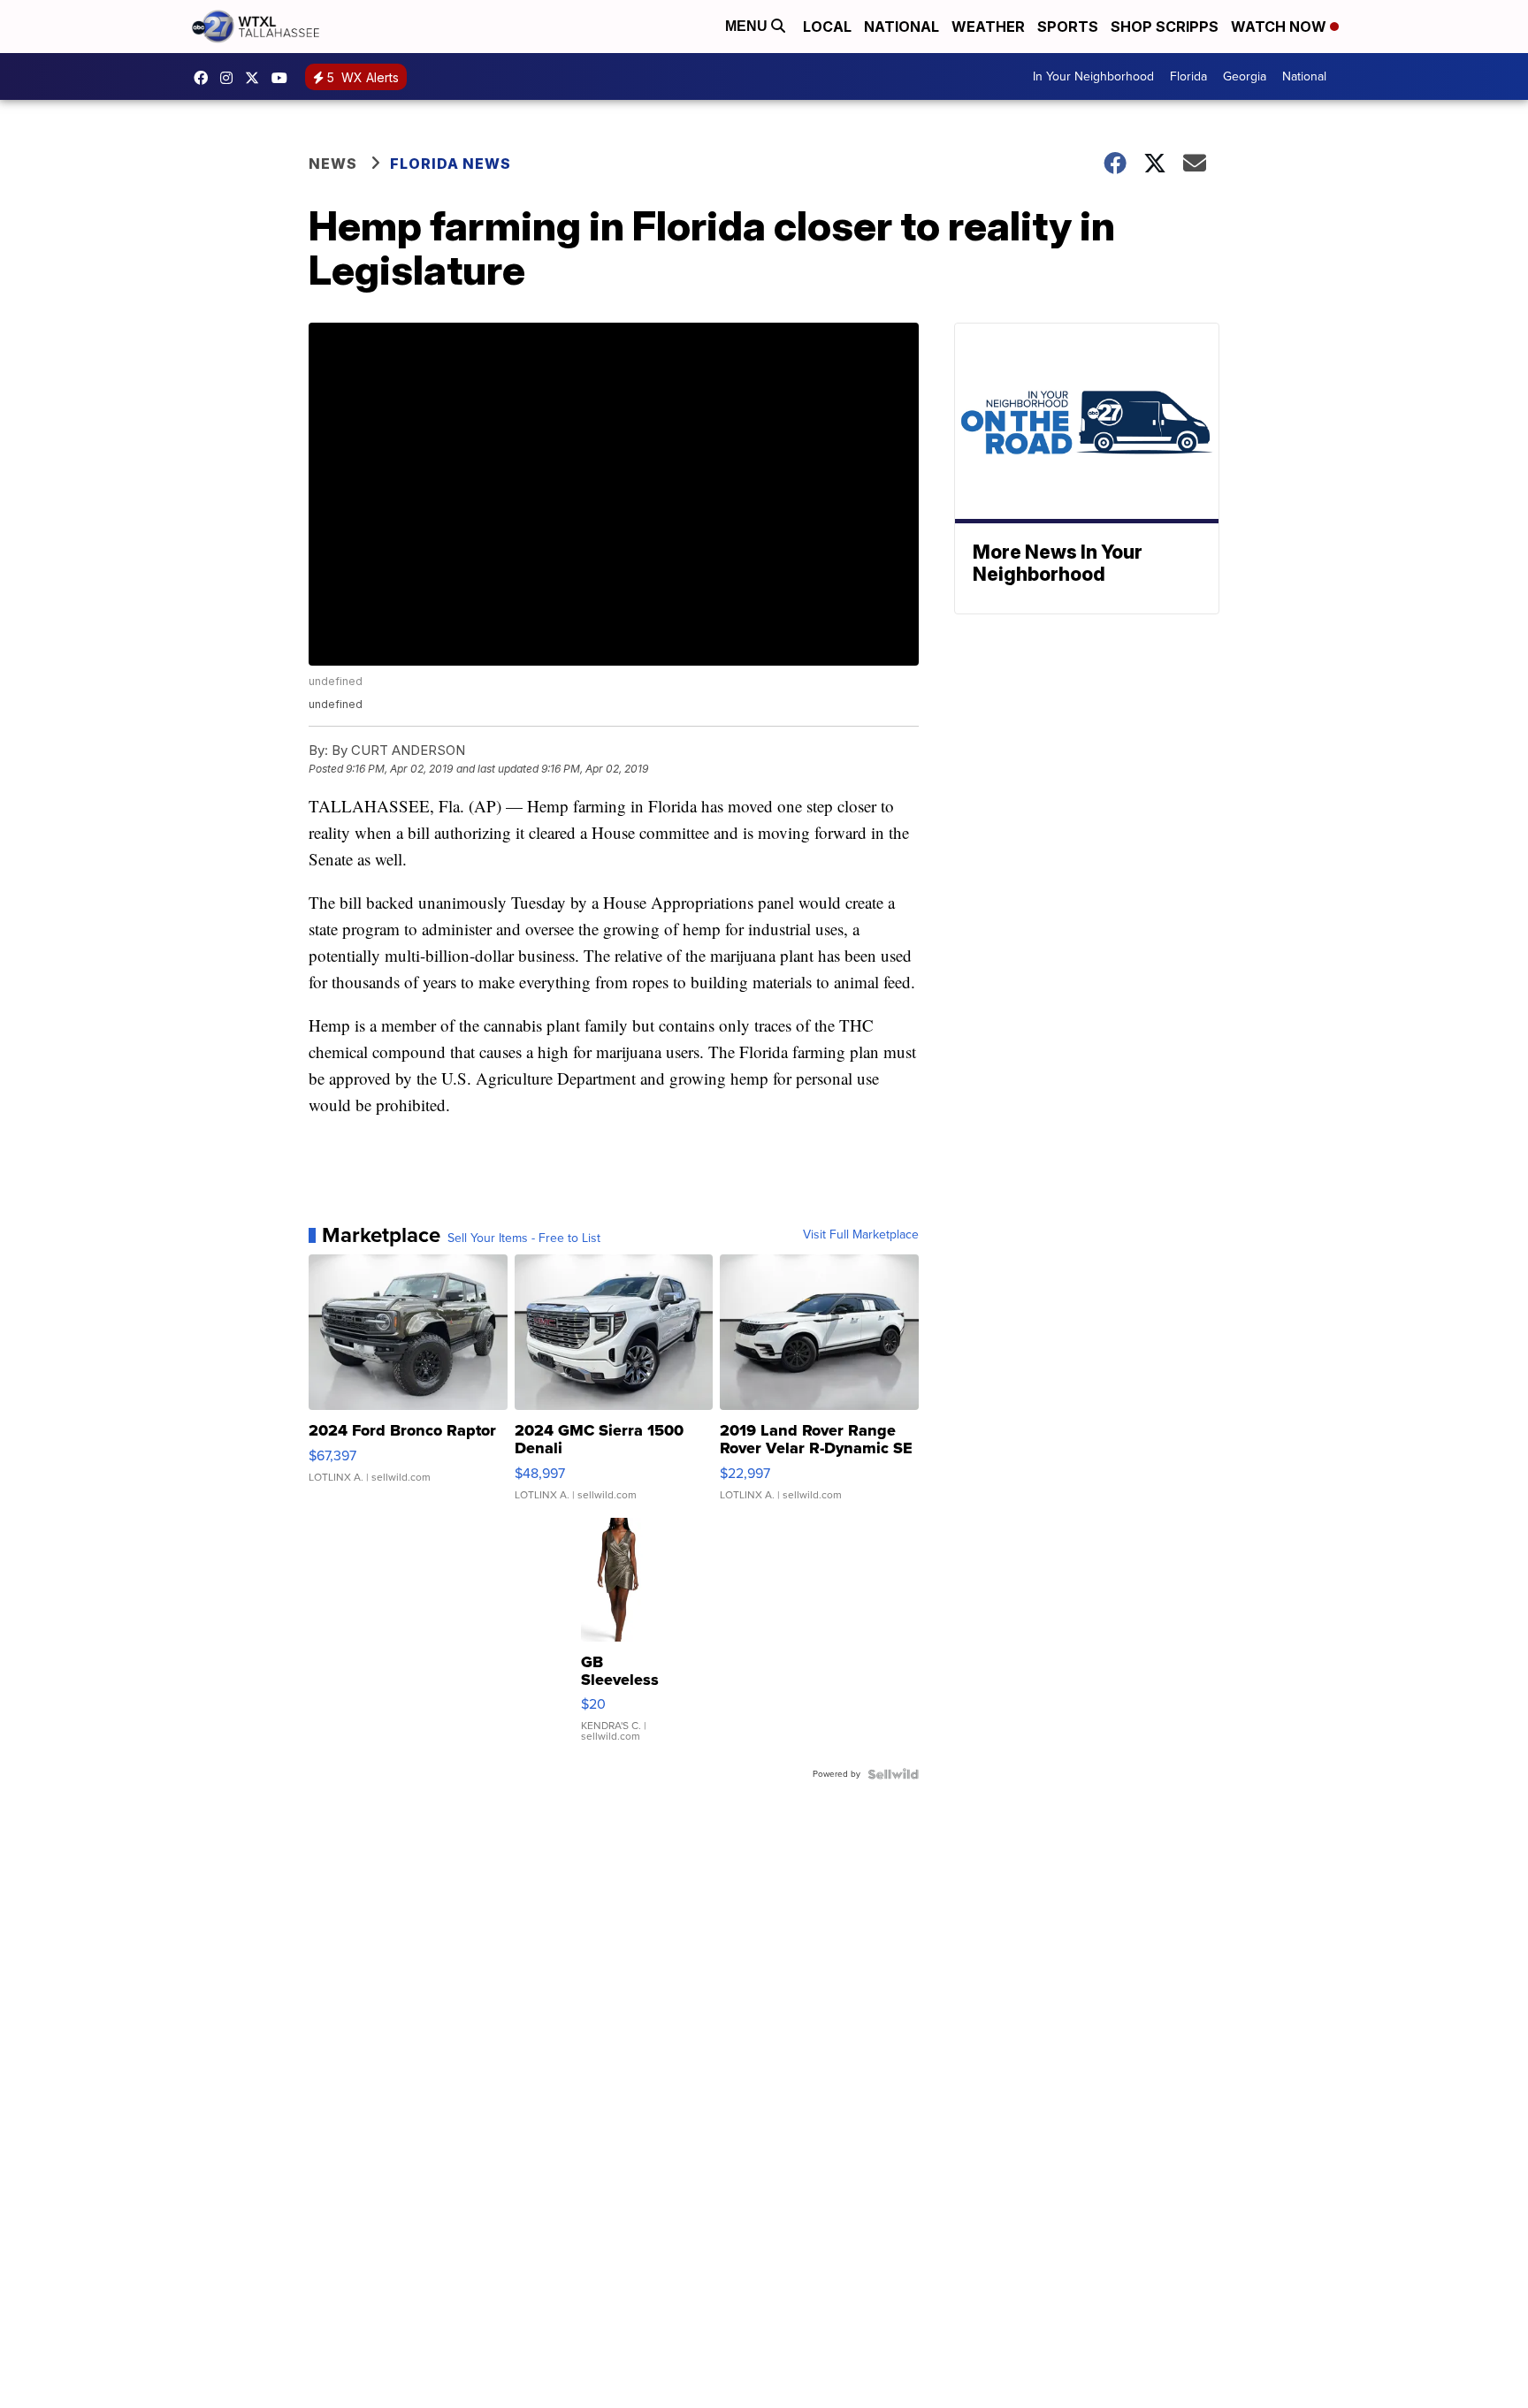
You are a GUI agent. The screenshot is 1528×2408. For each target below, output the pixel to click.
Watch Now (1280, 27)
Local (827, 27)
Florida (1188, 76)
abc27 (256, 78)
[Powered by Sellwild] (893, 1774)
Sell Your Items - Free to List (524, 1238)
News (333, 164)
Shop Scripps (1165, 27)
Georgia (1245, 76)
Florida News (451, 164)
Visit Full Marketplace (861, 1235)
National (902, 27)
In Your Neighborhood (1093, 76)
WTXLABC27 (205, 78)
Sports (1068, 27)
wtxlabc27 (231, 78)
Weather (988, 27)
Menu (748, 26)
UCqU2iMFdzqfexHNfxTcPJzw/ (284, 78)
